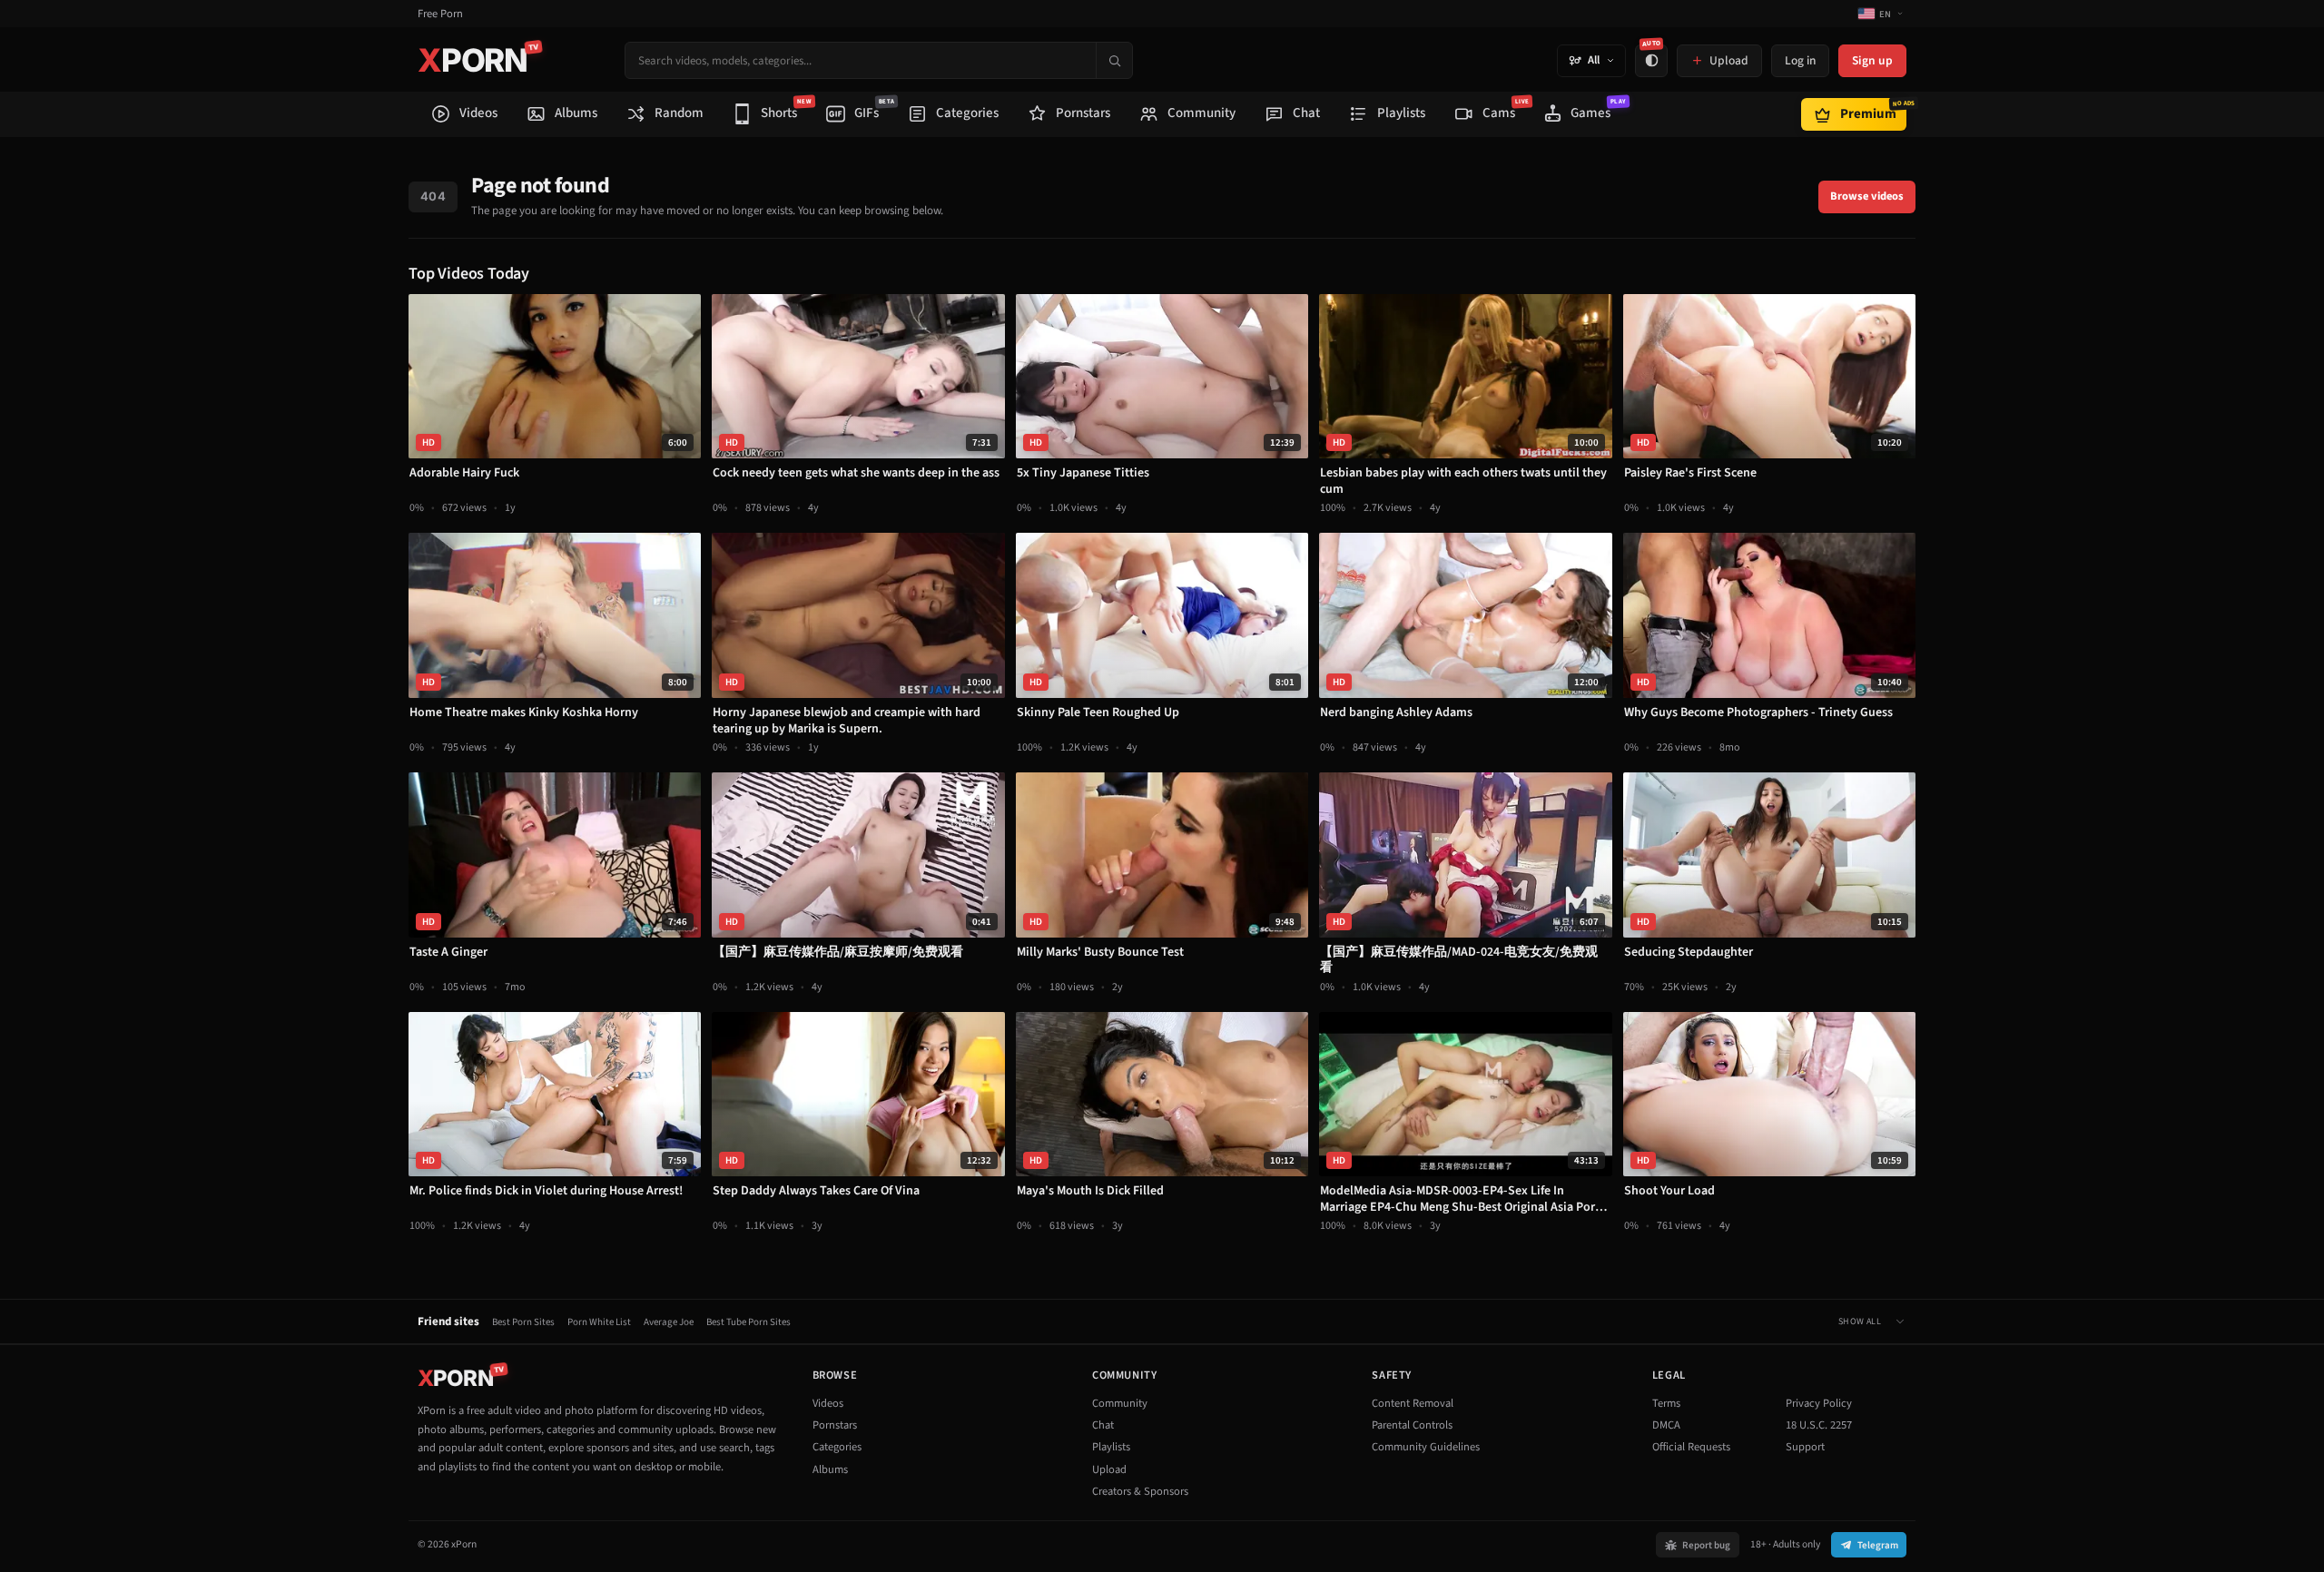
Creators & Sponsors (1140, 1491)
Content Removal (1413, 1403)
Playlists (1111, 1447)
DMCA (1666, 1425)
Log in (1800, 60)
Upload (1109, 1469)
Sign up (1872, 60)
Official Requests (1691, 1447)
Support (1805, 1447)
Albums (830, 1469)
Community (1120, 1403)
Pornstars (835, 1425)
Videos (828, 1403)
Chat (1103, 1425)
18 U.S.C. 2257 (1819, 1425)
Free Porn (440, 14)
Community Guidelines (1426, 1447)
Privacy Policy (1819, 1403)
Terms (1666, 1403)
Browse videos (1867, 196)
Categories (837, 1447)
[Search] (1114, 60)
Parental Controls (1412, 1425)
